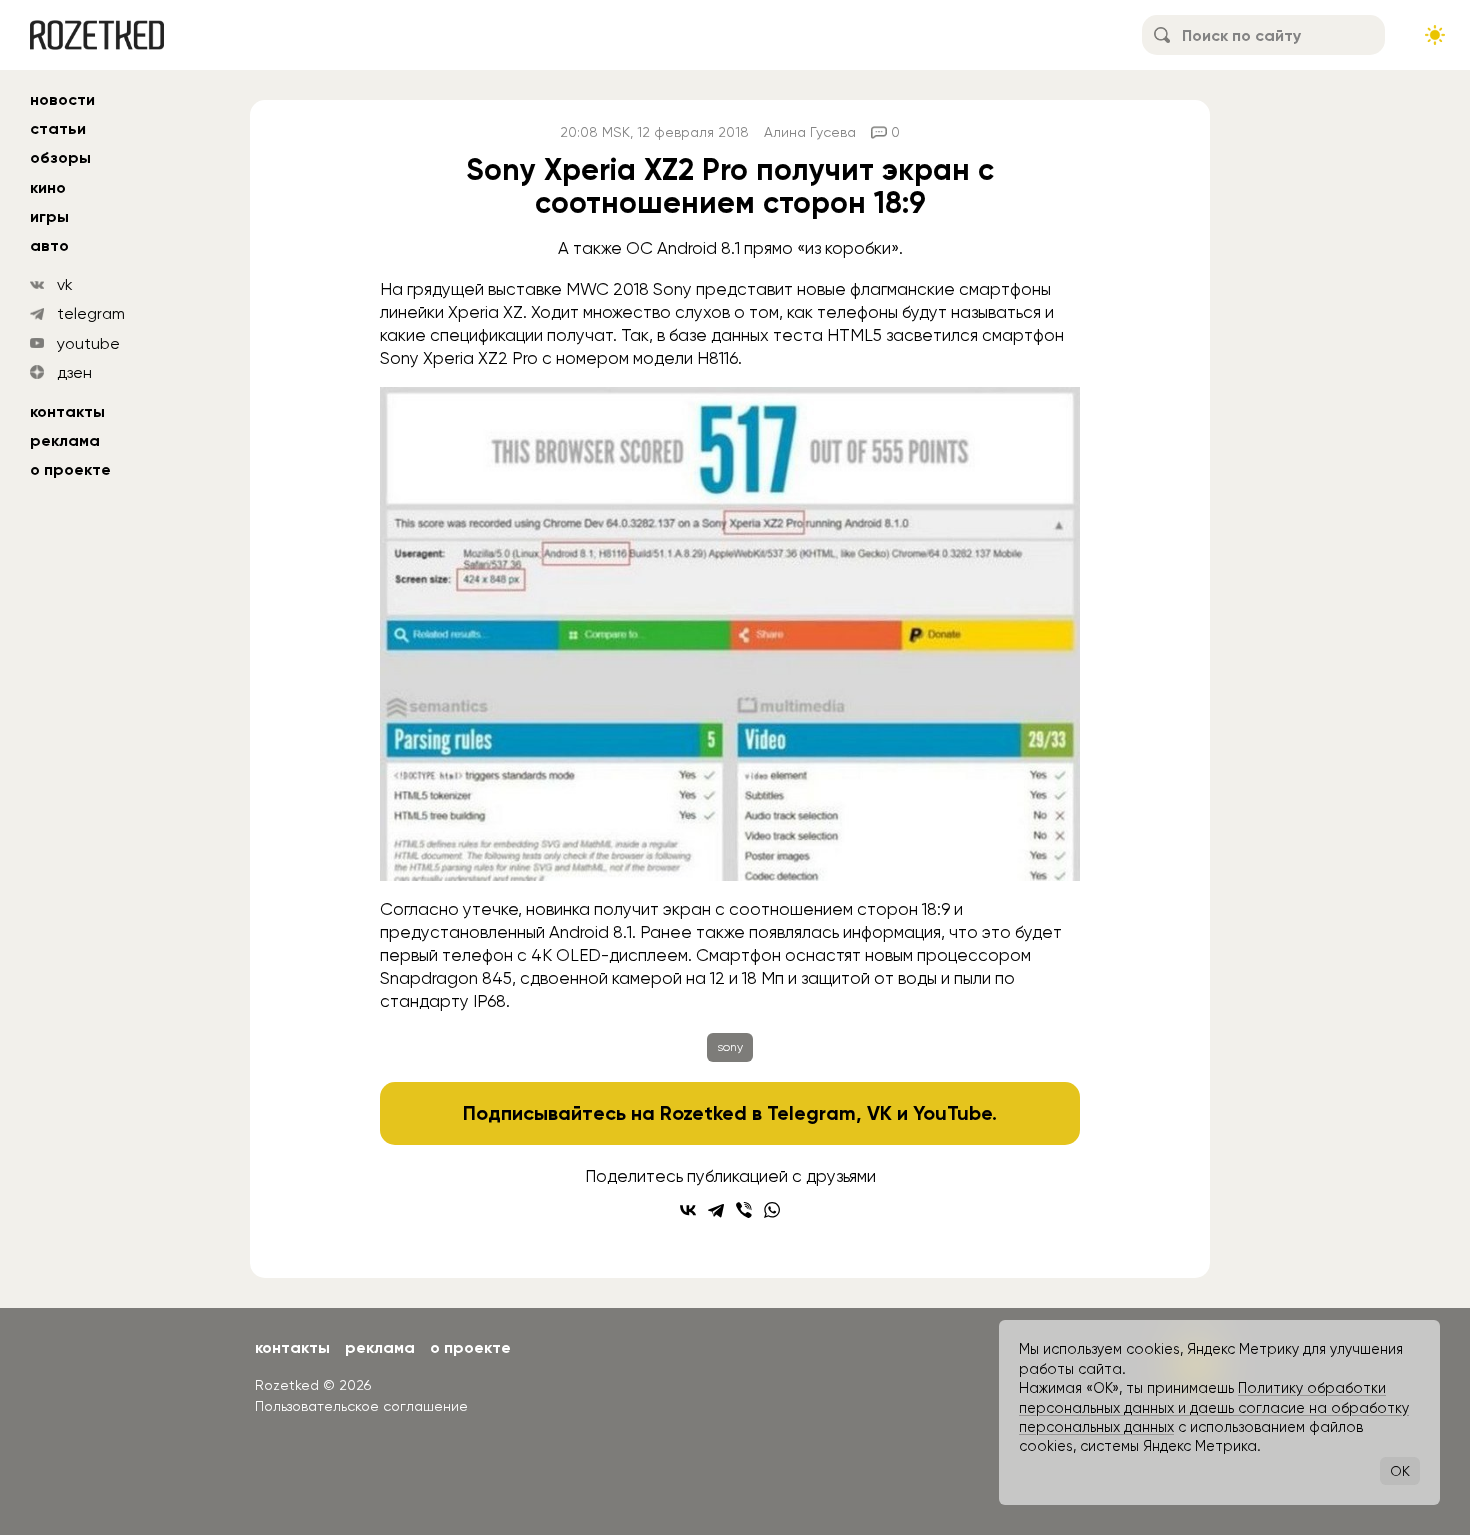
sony (730, 1047)
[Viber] (744, 1210)
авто (49, 245)
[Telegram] (716, 1210)
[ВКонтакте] (688, 1210)
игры (49, 216)
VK (879, 1113)
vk (65, 284)
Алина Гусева (810, 132)
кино (48, 187)
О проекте (70, 469)
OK (1400, 1471)
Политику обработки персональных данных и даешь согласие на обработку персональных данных (1214, 1407)
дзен (74, 372)
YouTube (952, 1113)
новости (62, 99)
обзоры (60, 157)
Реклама (65, 440)
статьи (58, 128)
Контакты (67, 411)
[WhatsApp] (772, 1210)
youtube (88, 343)
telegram (91, 313)
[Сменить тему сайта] (1435, 35)
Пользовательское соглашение (361, 1406)
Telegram (811, 1113)
